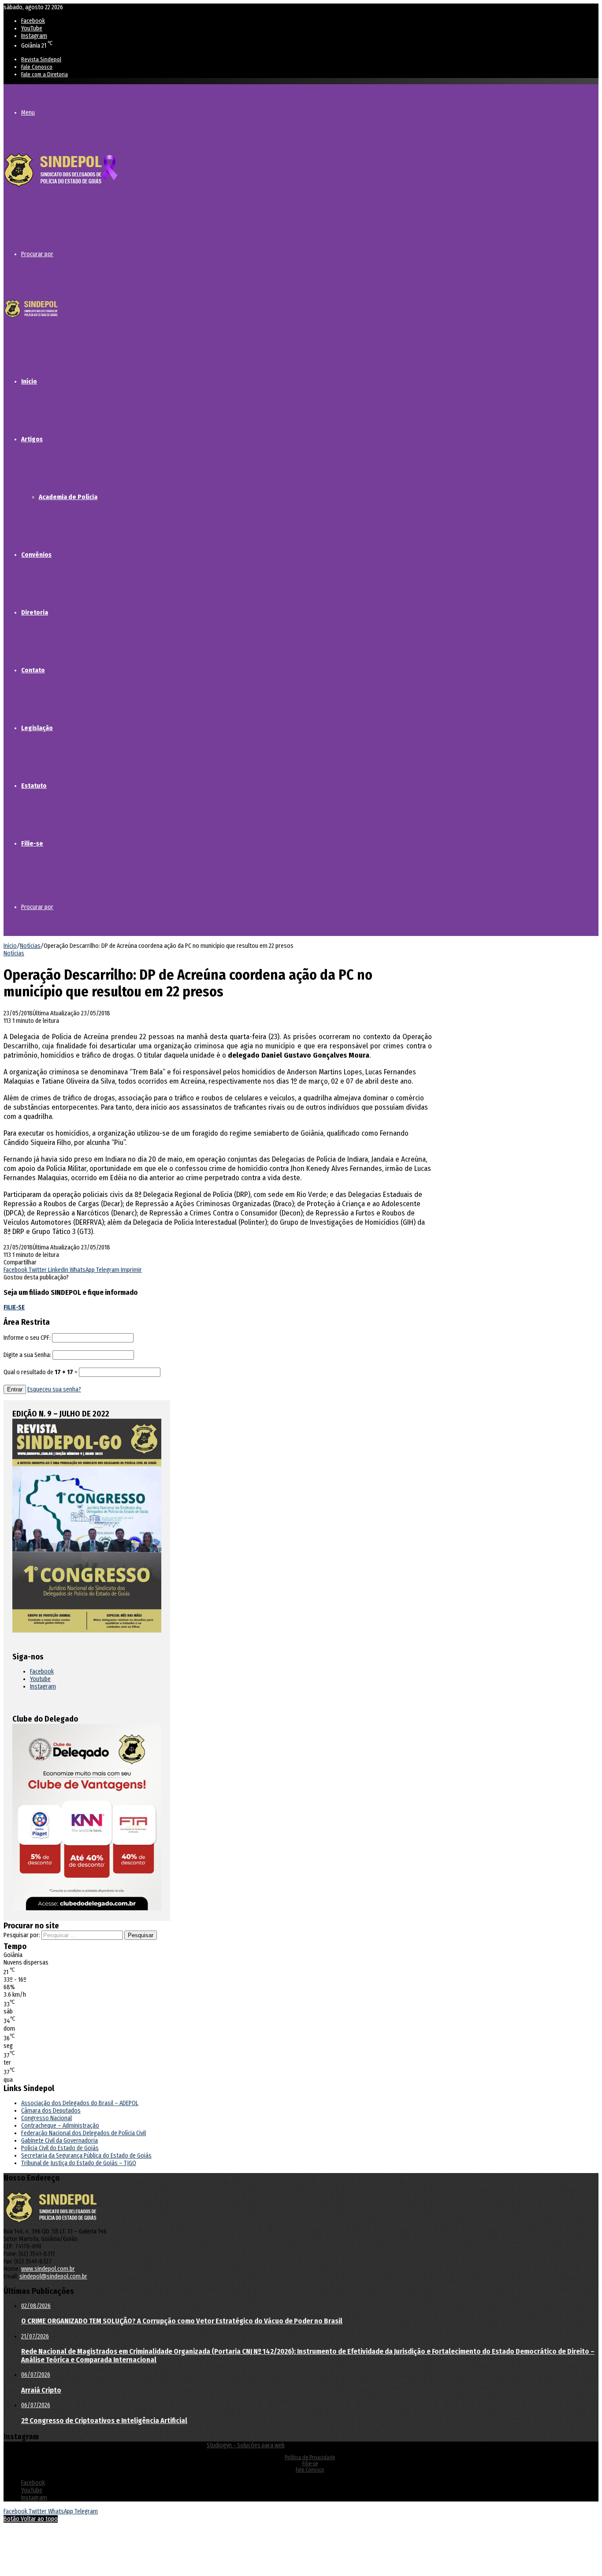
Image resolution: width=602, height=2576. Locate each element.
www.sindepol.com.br (48, 2269)
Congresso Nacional (46, 2118)
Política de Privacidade (310, 2457)
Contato (33, 670)
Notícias (30, 946)
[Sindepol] (61, 188)
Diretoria (35, 612)
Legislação (37, 728)
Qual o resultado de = (41, 1372)
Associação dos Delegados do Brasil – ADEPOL (80, 2103)
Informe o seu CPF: (27, 1338)
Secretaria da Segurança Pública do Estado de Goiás (86, 2156)
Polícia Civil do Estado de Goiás (60, 2148)
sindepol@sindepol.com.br (53, 2276)
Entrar (15, 1389)
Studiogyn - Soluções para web (246, 2445)
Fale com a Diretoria (45, 74)
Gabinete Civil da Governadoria (59, 2141)
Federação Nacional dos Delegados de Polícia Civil (84, 2133)
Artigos (32, 439)
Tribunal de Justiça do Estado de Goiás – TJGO (79, 2163)
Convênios (36, 555)
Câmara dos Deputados (51, 2111)
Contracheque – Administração (60, 2126)
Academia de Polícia (68, 497)
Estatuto (34, 786)
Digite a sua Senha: (27, 1355)
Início (29, 381)
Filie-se (32, 843)
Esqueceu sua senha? (54, 1389)
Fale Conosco (37, 67)
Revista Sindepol (41, 59)
